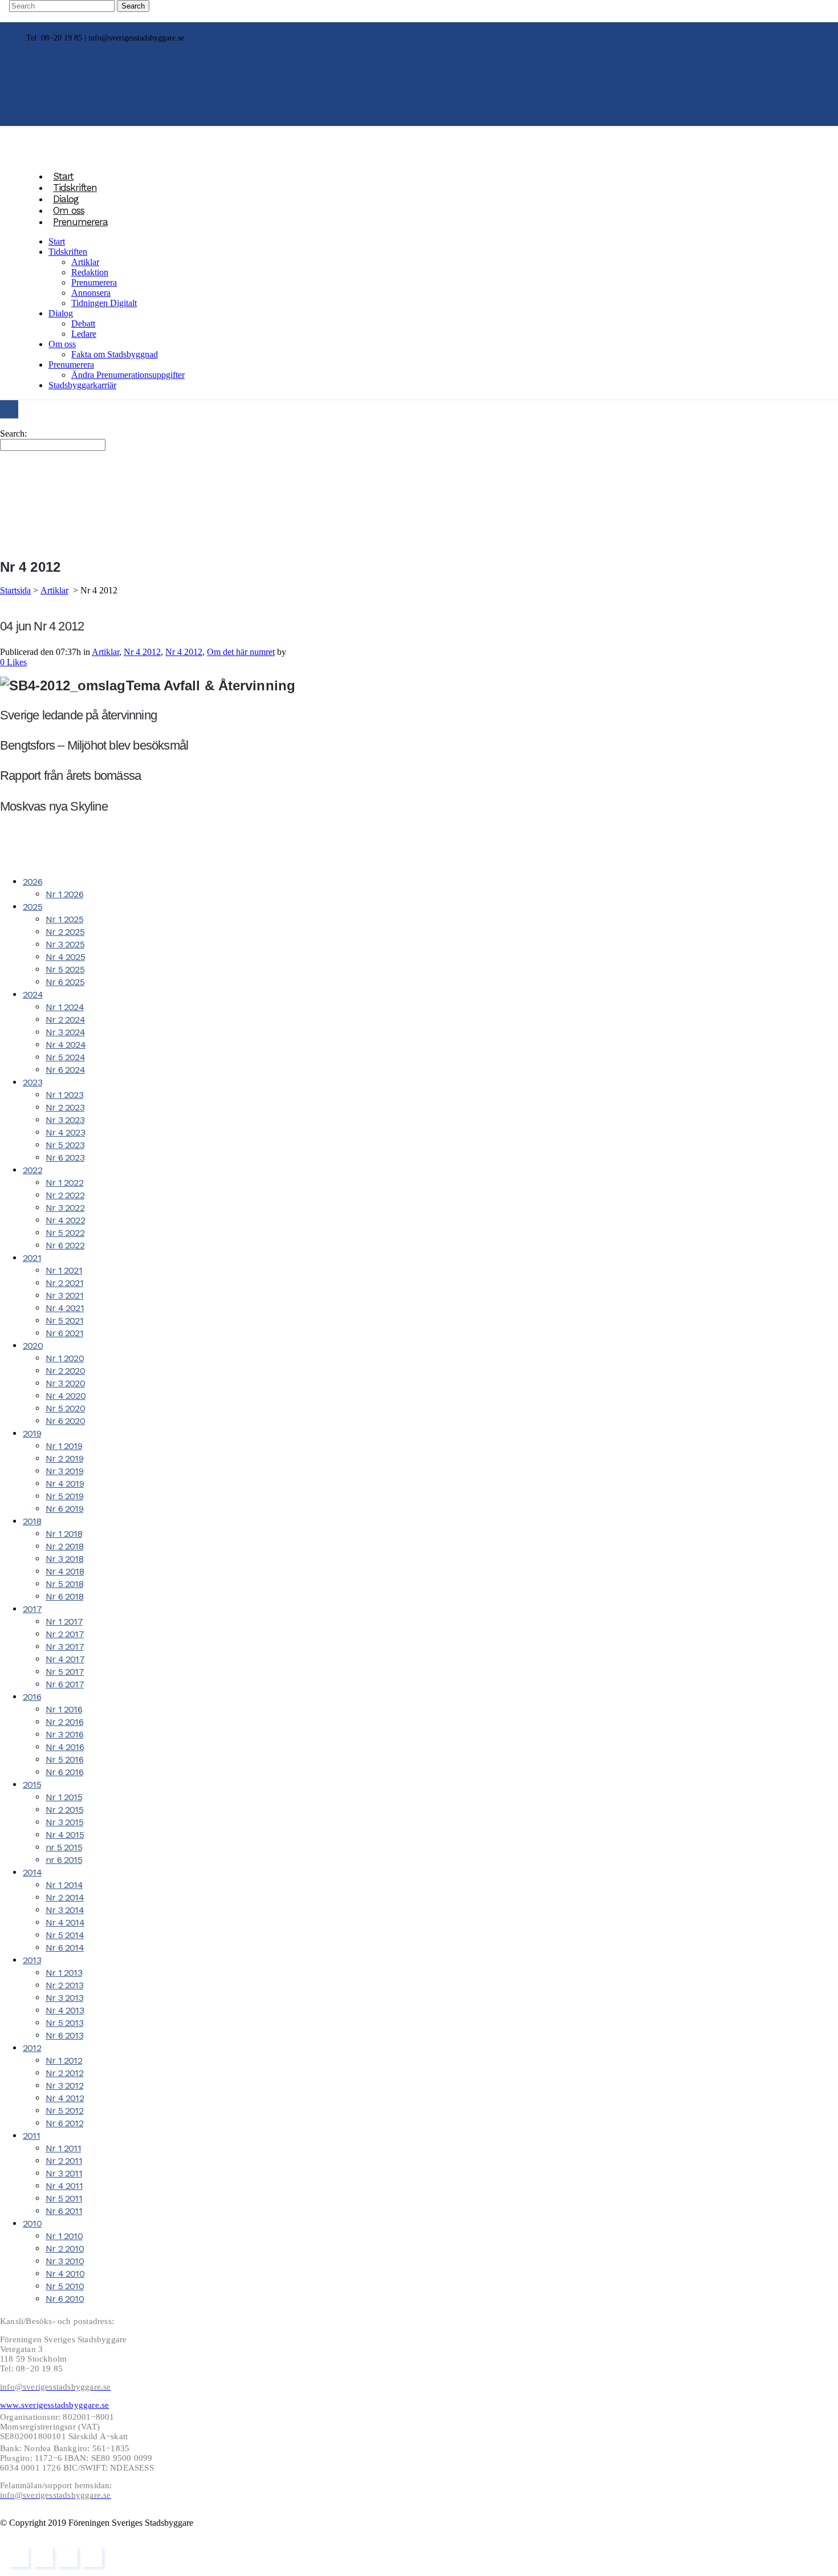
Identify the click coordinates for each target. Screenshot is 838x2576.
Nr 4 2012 (142, 652)
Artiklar (54, 590)
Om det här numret (241, 652)
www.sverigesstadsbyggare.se (54, 2405)
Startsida (15, 590)
